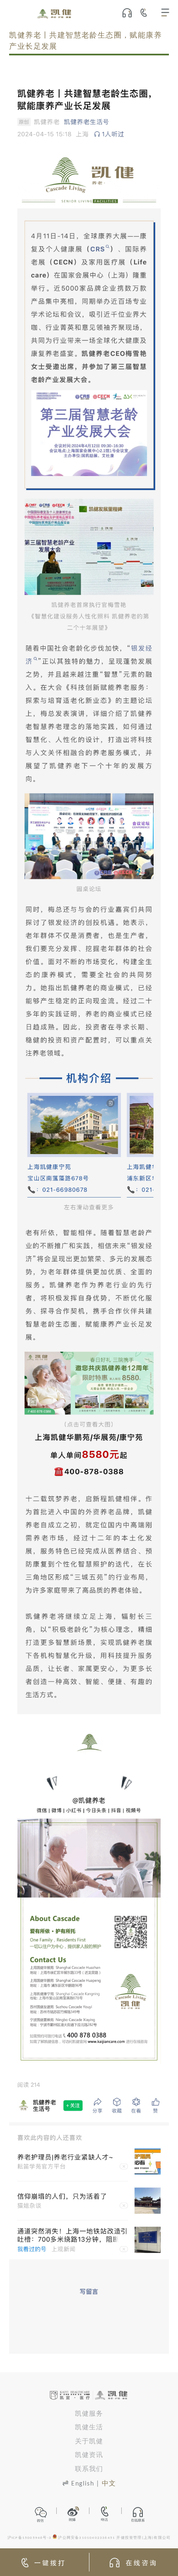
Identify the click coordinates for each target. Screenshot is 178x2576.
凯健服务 (89, 2414)
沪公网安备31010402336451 (87, 2538)
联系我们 (89, 2469)
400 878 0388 (146, 12)
